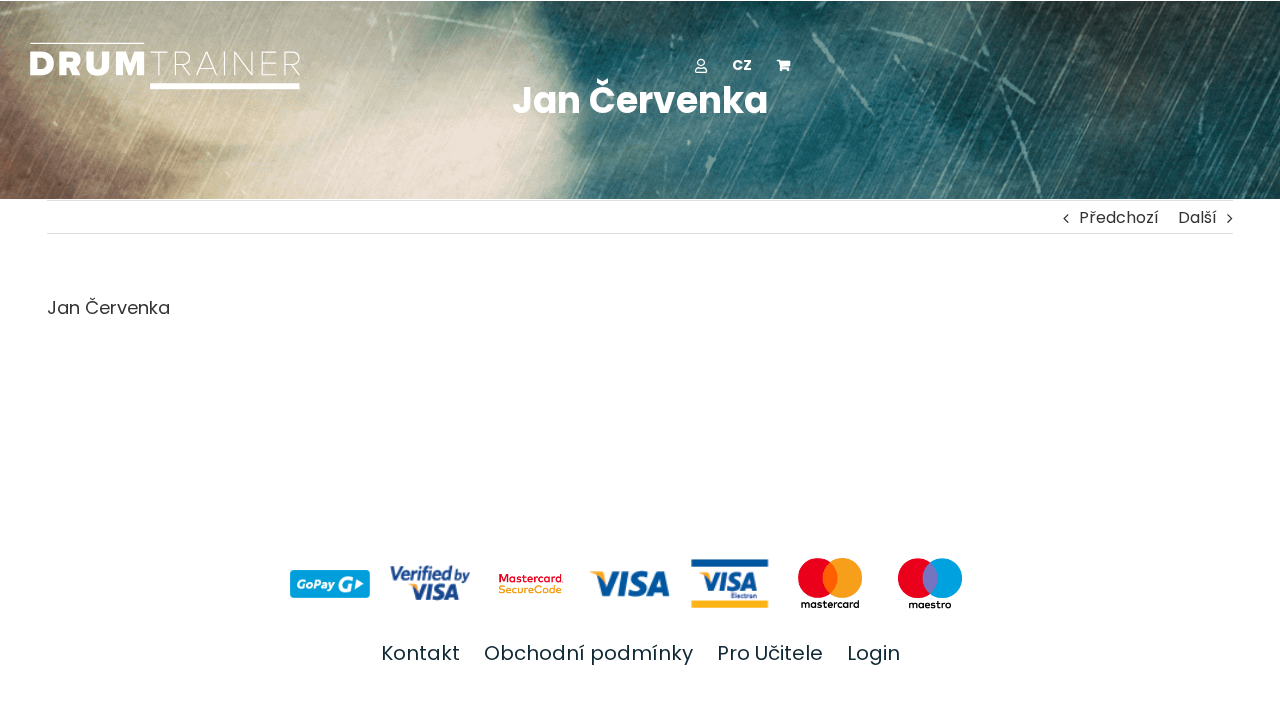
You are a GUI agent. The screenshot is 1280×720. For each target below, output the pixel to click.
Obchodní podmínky (588, 653)
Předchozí (1119, 217)
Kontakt (420, 653)
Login (873, 653)
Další (1197, 217)
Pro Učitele (770, 653)
